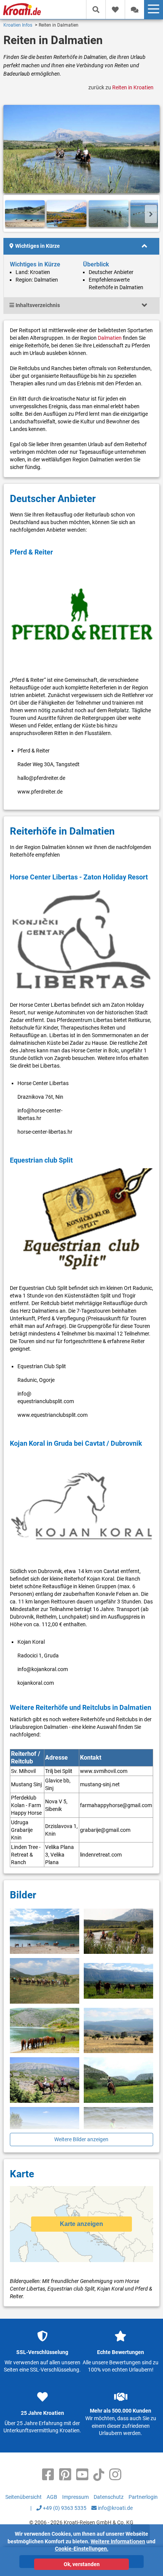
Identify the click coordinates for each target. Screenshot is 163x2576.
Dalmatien (110, 338)
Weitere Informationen (118, 2541)
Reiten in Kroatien (133, 87)
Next (151, 214)
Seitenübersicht (24, 2497)
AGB (52, 2497)
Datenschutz (109, 2497)
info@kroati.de (115, 2508)
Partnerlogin (143, 2497)
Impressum (75, 2497)
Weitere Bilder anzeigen (81, 2139)
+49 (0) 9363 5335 (64, 2508)
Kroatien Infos (18, 25)
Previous (12, 214)
